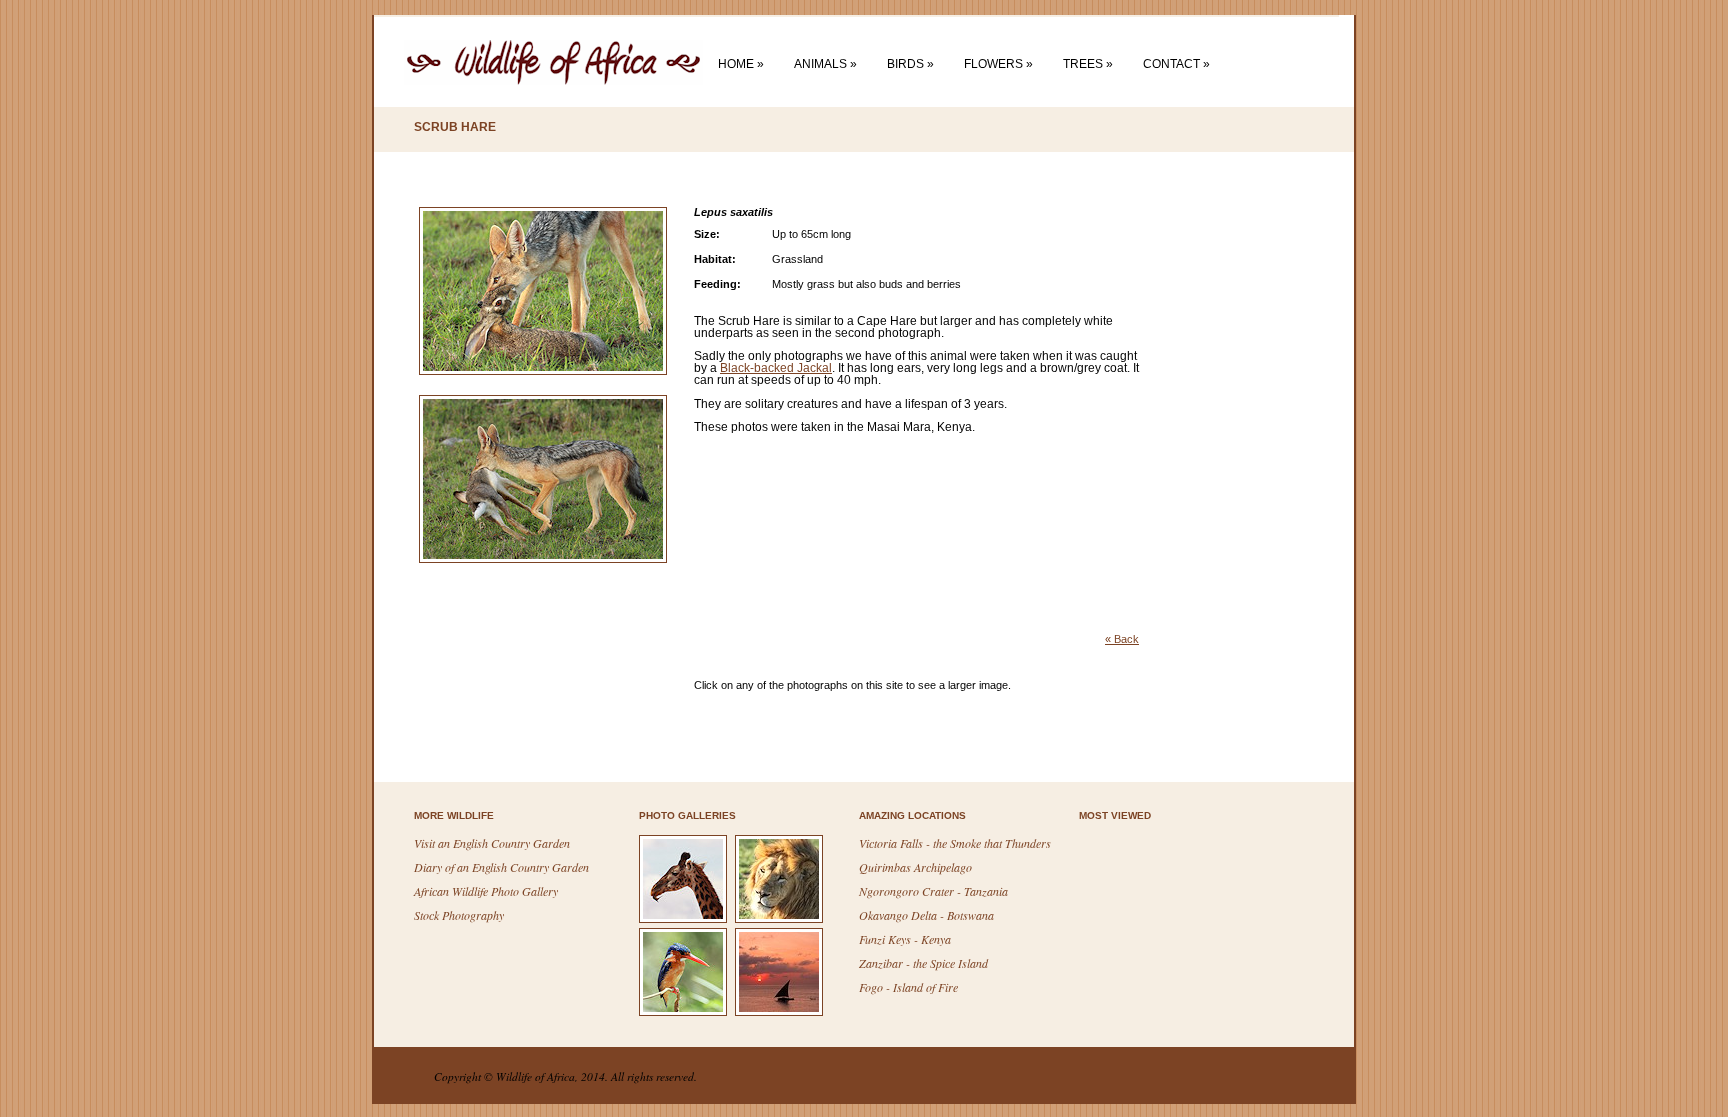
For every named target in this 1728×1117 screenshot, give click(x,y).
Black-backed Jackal (776, 368)
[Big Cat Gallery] (781, 921)
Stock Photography (459, 915)
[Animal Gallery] (685, 921)
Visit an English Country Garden (492, 843)
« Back (1122, 639)
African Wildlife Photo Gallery (486, 891)
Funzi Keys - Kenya (905, 939)
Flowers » (998, 64)
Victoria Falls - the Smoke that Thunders (955, 843)
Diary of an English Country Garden (501, 867)
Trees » (1088, 64)
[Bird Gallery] (685, 1014)
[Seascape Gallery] (781, 1014)
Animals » (825, 64)
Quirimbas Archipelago (915, 867)
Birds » (910, 64)
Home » (741, 64)
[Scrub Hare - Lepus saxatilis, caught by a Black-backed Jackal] (550, 391)
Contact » (1176, 64)
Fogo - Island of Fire (908, 987)
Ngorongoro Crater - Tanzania (933, 891)
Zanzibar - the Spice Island (923, 963)
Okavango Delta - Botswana (926, 915)
